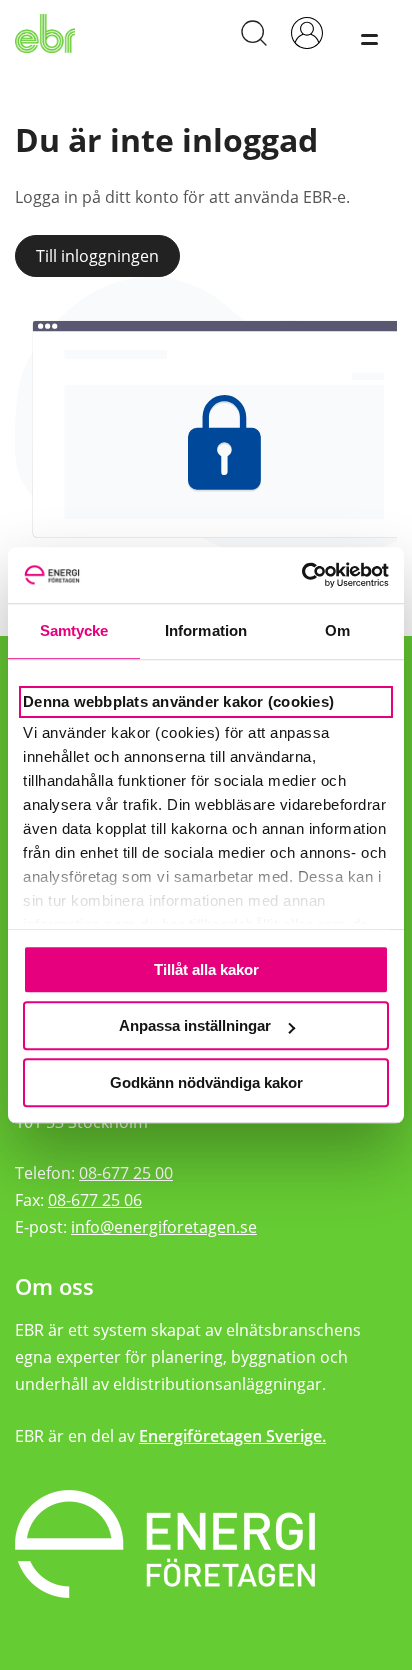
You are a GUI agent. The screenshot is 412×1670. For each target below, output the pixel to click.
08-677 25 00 (126, 1173)
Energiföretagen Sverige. (232, 1436)
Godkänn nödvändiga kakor (206, 1082)
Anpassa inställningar (195, 1025)
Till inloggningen (97, 256)
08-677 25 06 (95, 1200)
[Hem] (49, 32)
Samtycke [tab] (74, 630)
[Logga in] (306, 33)
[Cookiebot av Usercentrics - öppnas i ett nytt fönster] (301, 575)
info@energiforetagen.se (164, 1227)
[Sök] (253, 33)
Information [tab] (206, 630)
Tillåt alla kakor (206, 969)
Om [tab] (337, 630)
